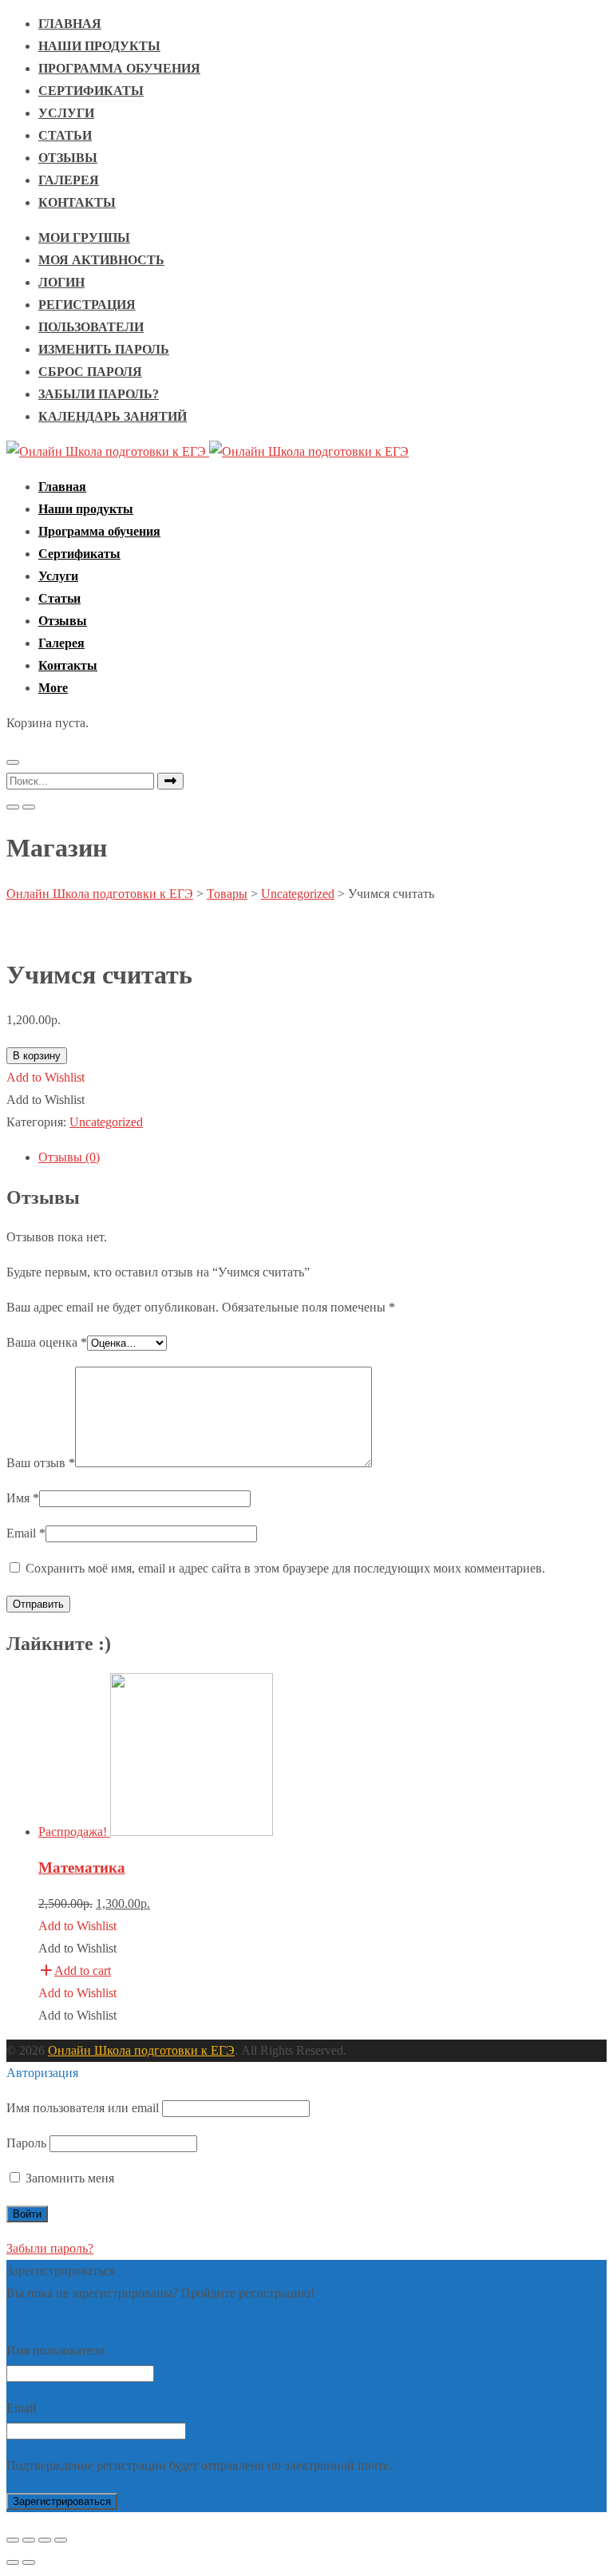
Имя (23, 1498)
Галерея (69, 180)
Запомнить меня (68, 2178)
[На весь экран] (45, 2540)
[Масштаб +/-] (61, 2540)
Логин (61, 282)
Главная (70, 24)
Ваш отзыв (41, 1463)
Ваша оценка (47, 1342)
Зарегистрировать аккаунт (78, 2315)
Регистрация (87, 305)
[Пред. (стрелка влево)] (13, 2562)
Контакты (77, 202)
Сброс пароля (90, 372)
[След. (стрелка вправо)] (29, 2562)
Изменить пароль (104, 349)
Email (26, 1533)
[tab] (322, 1157)
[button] (53, 688)
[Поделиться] (29, 2540)
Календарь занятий (113, 416)
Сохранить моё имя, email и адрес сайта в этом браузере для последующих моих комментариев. (285, 1568)
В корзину (37, 1056)
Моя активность (101, 260)
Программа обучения (119, 68)
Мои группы (84, 237)
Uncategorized (106, 1122)
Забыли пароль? (99, 394)
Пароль (26, 2143)
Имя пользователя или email (83, 2108)
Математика (82, 1868)
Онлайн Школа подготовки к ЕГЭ (141, 2050)
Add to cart (83, 1971)
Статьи (65, 135)
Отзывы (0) (69, 1157)
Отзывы (68, 158)
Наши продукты (99, 46)
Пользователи (91, 327)
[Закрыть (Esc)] (13, 2540)
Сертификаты (91, 91)
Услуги (66, 113)
